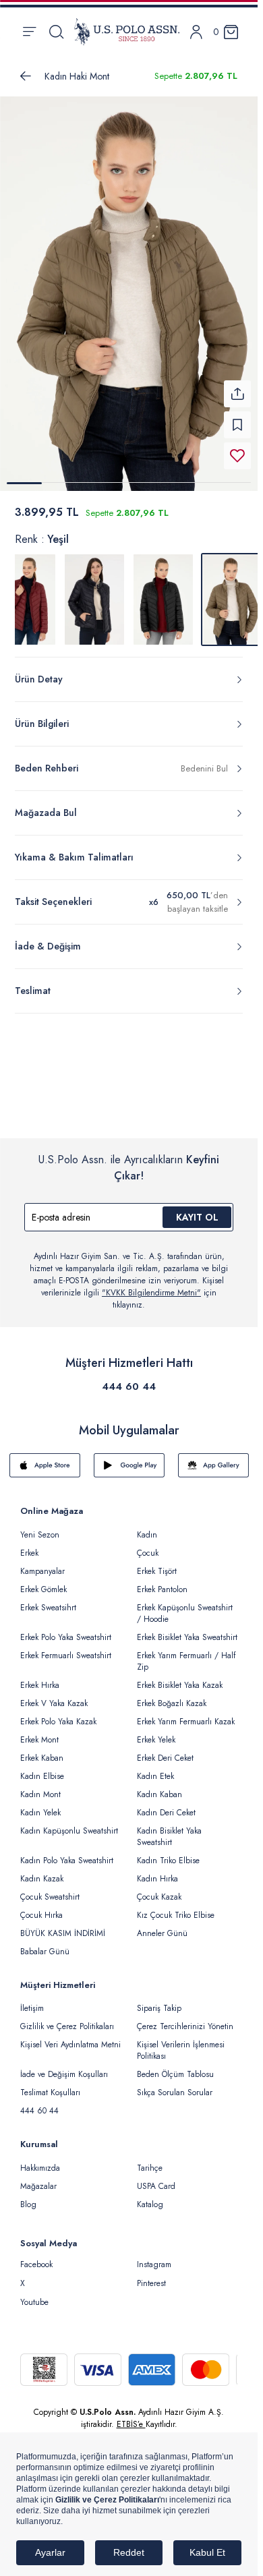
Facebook (36, 2256)
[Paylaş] (237, 386)
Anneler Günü (162, 1925)
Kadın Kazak (42, 1871)
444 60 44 (129, 1378)
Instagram (154, 2256)
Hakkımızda (40, 2160)
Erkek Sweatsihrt (48, 1600)
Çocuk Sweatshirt (50, 1889)
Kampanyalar (42, 1563)
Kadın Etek (155, 1768)
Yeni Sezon (40, 1527)
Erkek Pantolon (162, 1581)
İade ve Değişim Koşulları (64, 2066)
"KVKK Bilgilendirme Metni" (151, 1285)
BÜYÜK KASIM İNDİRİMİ (63, 1925)
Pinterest (151, 2275)
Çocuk (148, 1545)
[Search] (56, 32)
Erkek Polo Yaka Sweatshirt (66, 1629)
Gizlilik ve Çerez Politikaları (67, 2018)
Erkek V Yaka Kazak (54, 1695)
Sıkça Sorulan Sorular (175, 2084)
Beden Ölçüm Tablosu (175, 2066)
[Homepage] (127, 32)
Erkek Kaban (42, 1750)
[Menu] (29, 32)
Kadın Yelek (40, 1805)
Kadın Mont (40, 1786)
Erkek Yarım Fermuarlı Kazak (186, 1714)
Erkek (29, 1545)
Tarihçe (150, 2160)
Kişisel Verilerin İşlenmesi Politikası (181, 2042)
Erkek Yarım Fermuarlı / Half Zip (186, 1653)
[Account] (196, 32)
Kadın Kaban (159, 1786)
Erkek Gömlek (43, 1581)
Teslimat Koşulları (50, 2084)
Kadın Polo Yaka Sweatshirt (67, 1852)
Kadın (147, 1527)
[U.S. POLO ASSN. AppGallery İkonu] (213, 1457)
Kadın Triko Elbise (168, 1852)
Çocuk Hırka (41, 1907)
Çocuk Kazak (159, 1889)
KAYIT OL (197, 1209)
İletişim (32, 2000)
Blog (28, 2196)
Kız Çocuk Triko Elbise (176, 1907)
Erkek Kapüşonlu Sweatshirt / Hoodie (185, 1605)
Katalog (150, 2196)
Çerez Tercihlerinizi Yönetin (185, 2018)
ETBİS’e (131, 2416)
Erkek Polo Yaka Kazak (58, 1714)
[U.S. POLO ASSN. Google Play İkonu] (129, 1457)
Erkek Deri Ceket (165, 1750)
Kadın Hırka (157, 1871)
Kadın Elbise (42, 1768)
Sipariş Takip (159, 2000)
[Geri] (26, 76)
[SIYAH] (163, 591)
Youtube (34, 2294)
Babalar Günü (45, 1943)
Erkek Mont (39, 1732)
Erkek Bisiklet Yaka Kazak (180, 1677)
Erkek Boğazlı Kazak (172, 1695)
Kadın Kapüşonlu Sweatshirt (69, 1823)
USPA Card (156, 2178)
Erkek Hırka (40, 1677)
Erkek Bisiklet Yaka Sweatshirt (187, 1629)
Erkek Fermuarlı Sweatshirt (66, 1647)
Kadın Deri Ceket (166, 1805)
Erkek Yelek (156, 1732)
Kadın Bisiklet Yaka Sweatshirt (169, 1828)
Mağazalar (38, 2178)
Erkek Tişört (157, 1563)
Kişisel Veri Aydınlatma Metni (70, 2037)
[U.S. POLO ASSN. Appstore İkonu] (45, 1457)
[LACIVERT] (94, 591)
